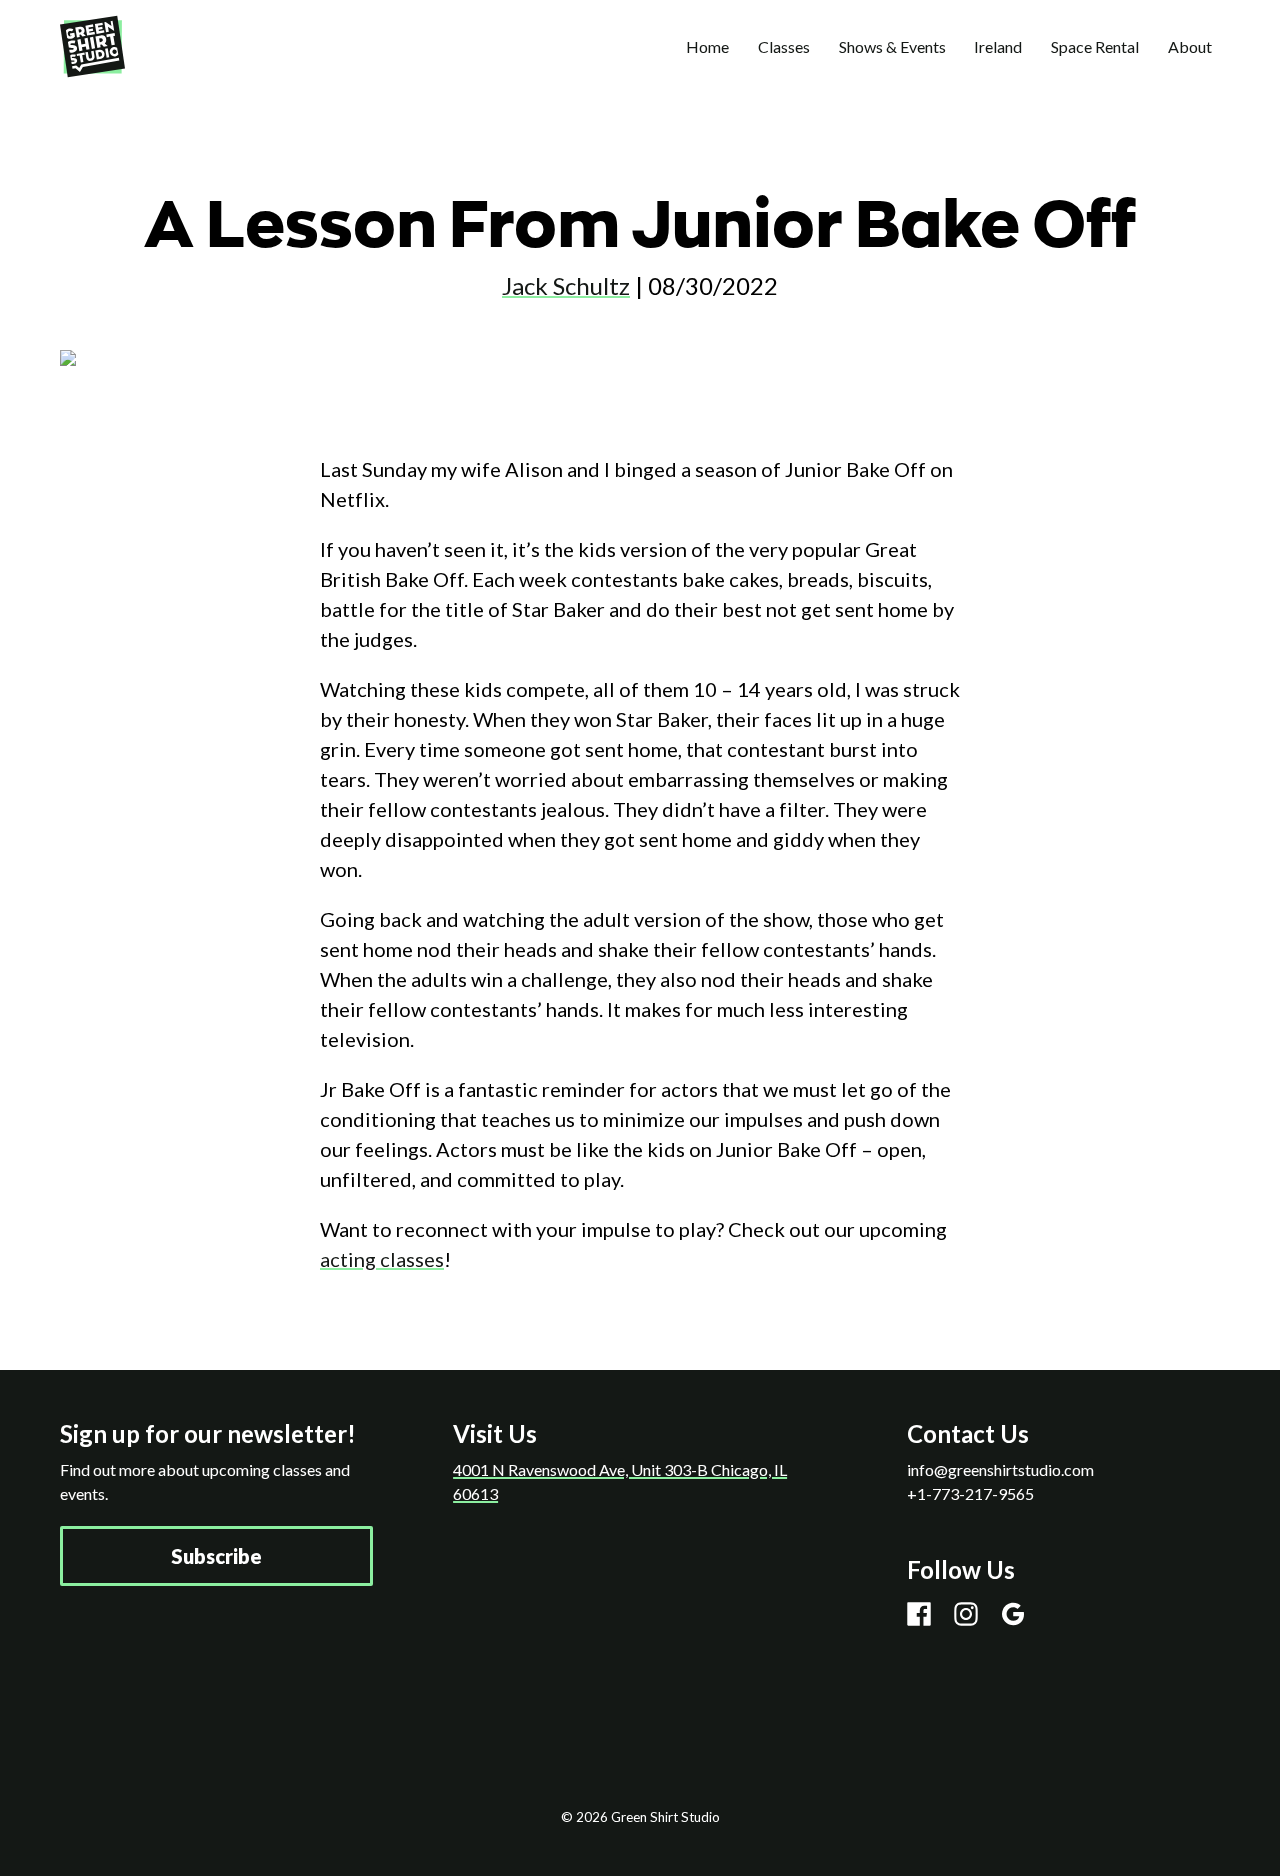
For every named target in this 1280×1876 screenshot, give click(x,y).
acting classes (382, 1259)
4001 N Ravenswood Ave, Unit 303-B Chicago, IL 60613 (620, 1481)
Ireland (998, 46)
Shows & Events (892, 46)
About (1190, 46)
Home (707, 46)
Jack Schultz (566, 285)
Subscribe (216, 1556)
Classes (784, 46)
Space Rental (1095, 46)
